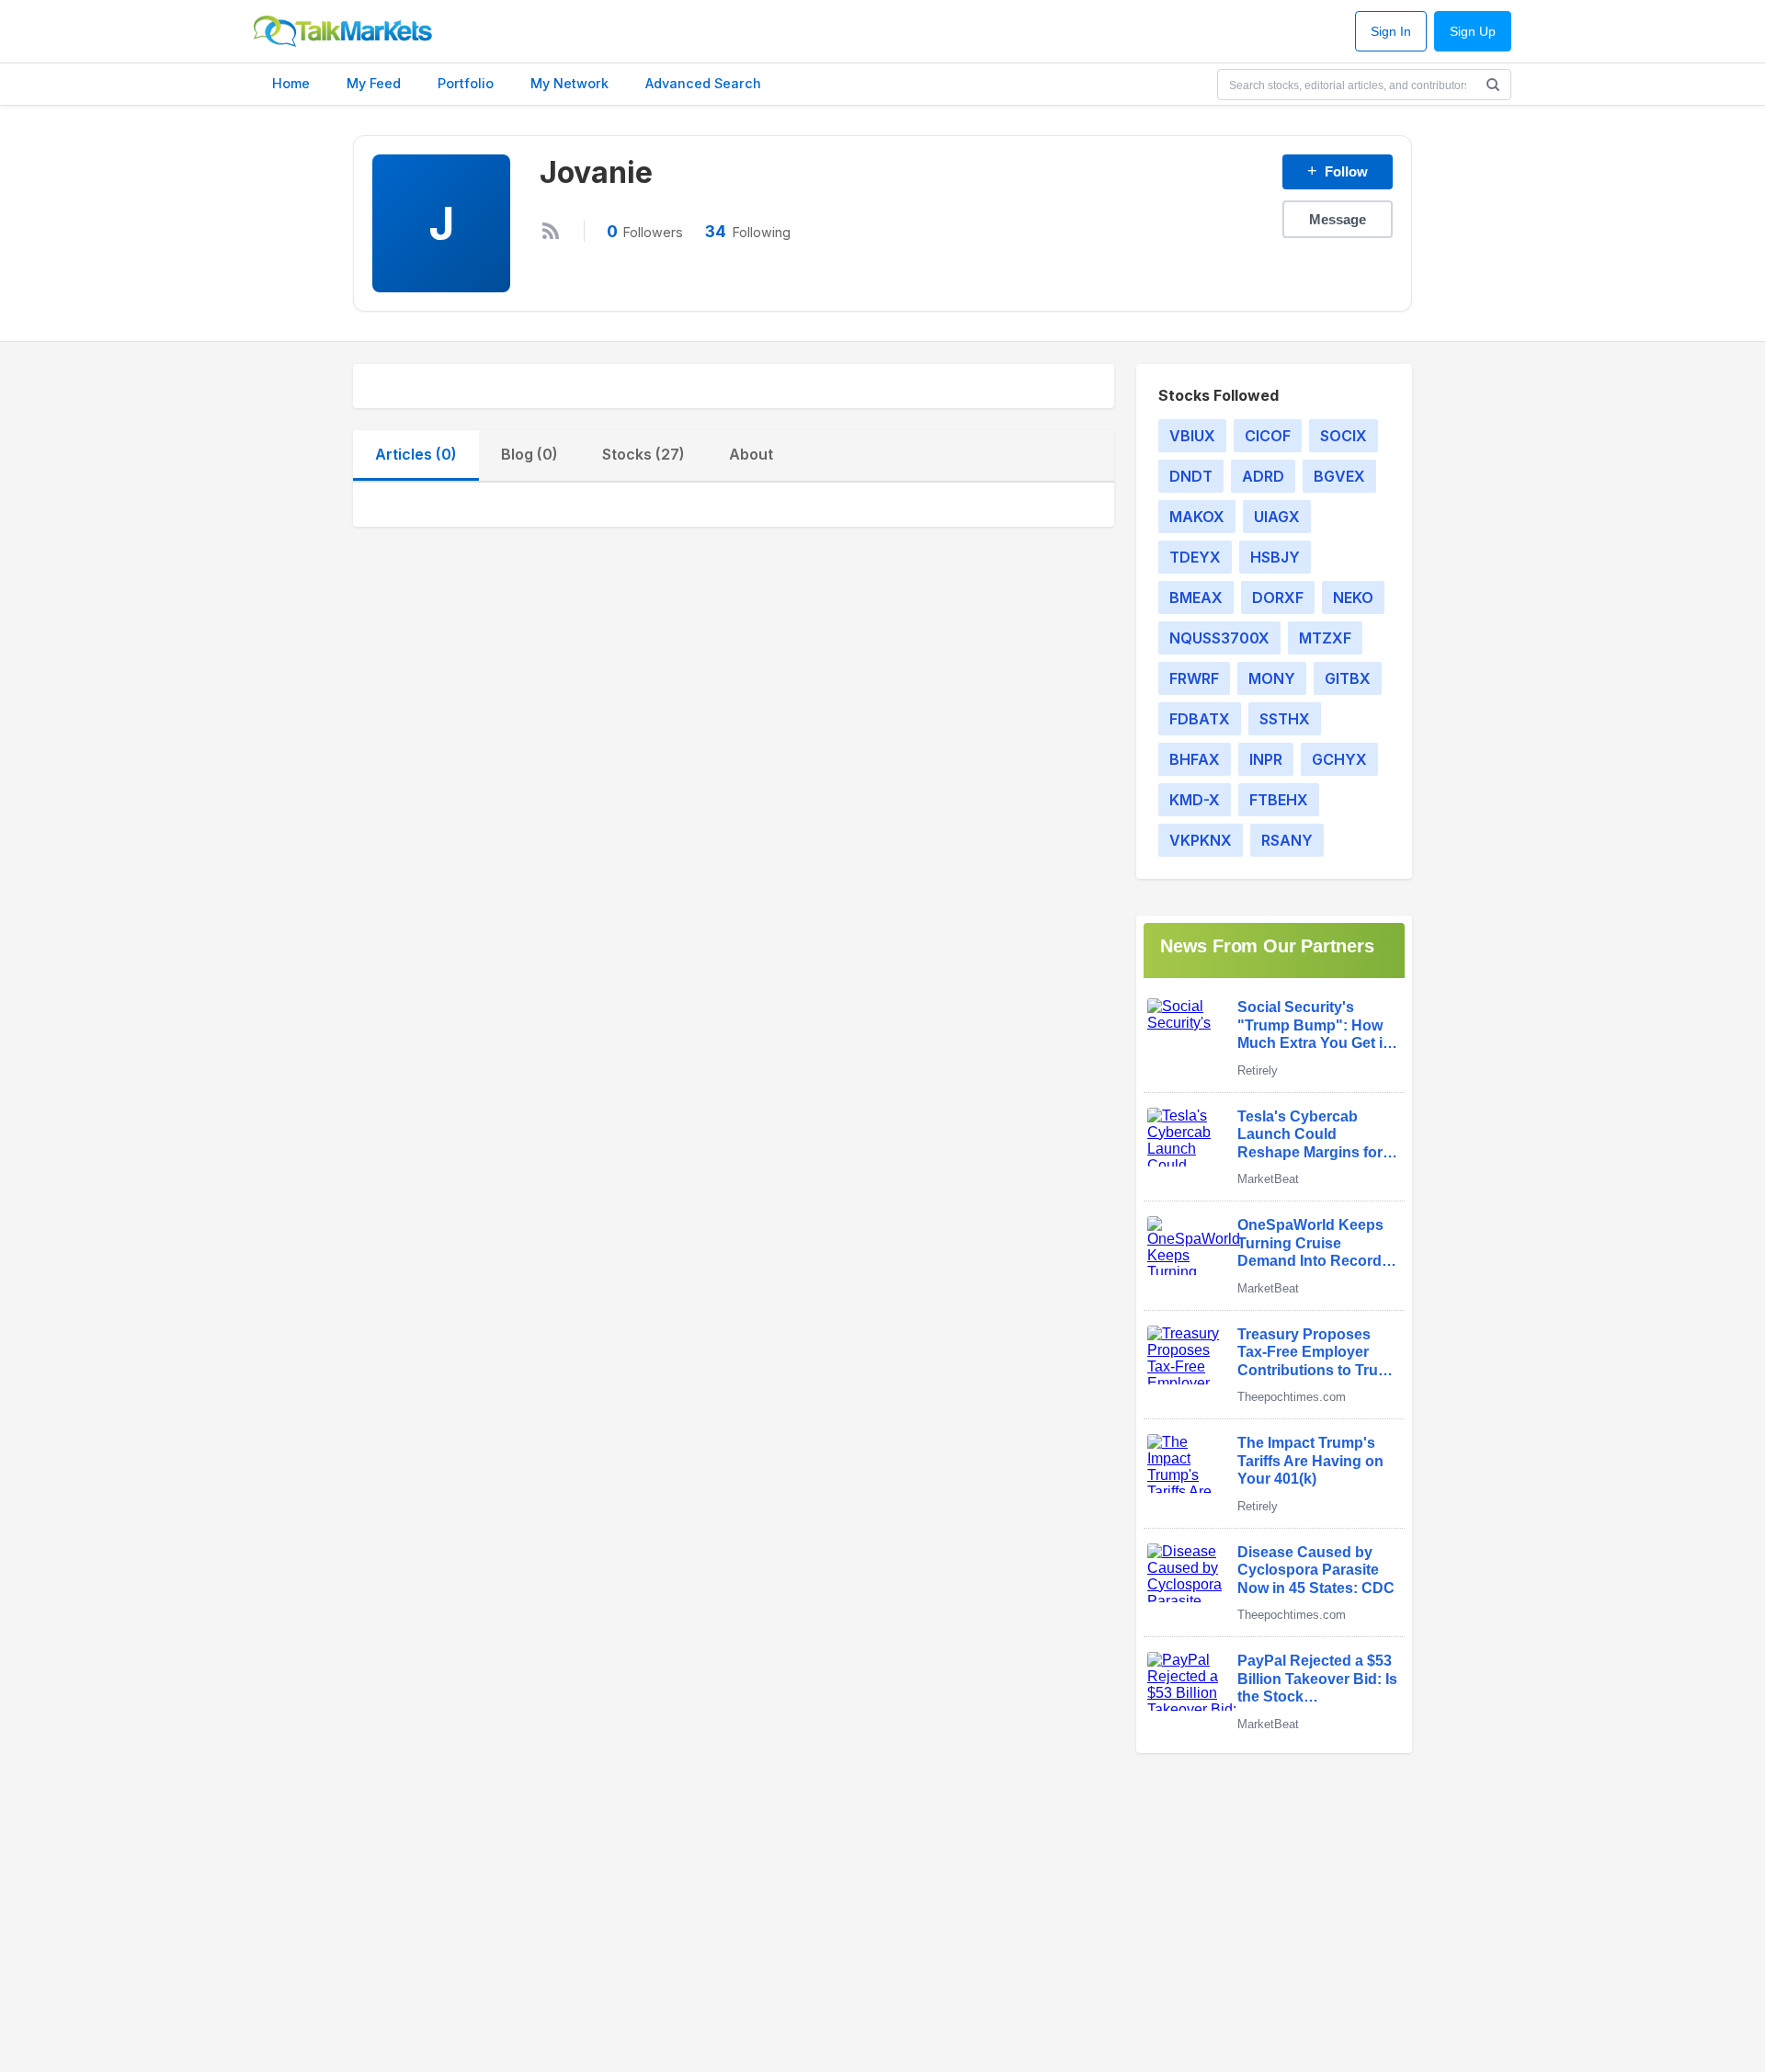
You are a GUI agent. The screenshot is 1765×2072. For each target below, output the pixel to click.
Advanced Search (703, 83)
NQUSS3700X (1219, 638)
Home (291, 83)
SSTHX (1285, 719)
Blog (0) (529, 454)
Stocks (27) (643, 454)
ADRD (1263, 476)
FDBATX (1200, 719)
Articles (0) (416, 454)
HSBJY (1275, 557)
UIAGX (1277, 517)
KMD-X (1195, 800)
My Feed (374, 83)
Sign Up (1473, 32)
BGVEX (1339, 476)
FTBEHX (1279, 800)
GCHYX (1339, 759)
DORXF (1278, 598)
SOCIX (1344, 436)
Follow (1338, 171)
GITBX (1348, 678)
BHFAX (1195, 759)
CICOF (1268, 436)
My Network (569, 83)
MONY (1272, 678)
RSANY (1287, 840)
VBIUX (1192, 436)
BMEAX (1196, 598)
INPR (1266, 759)
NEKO (1353, 598)
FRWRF (1194, 678)
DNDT (1191, 476)
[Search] (1493, 85)
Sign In (1391, 32)
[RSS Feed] (551, 231)
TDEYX (1195, 557)
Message (1338, 219)
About (751, 454)
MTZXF (1325, 638)
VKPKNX (1201, 840)
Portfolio (466, 83)
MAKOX (1197, 517)
